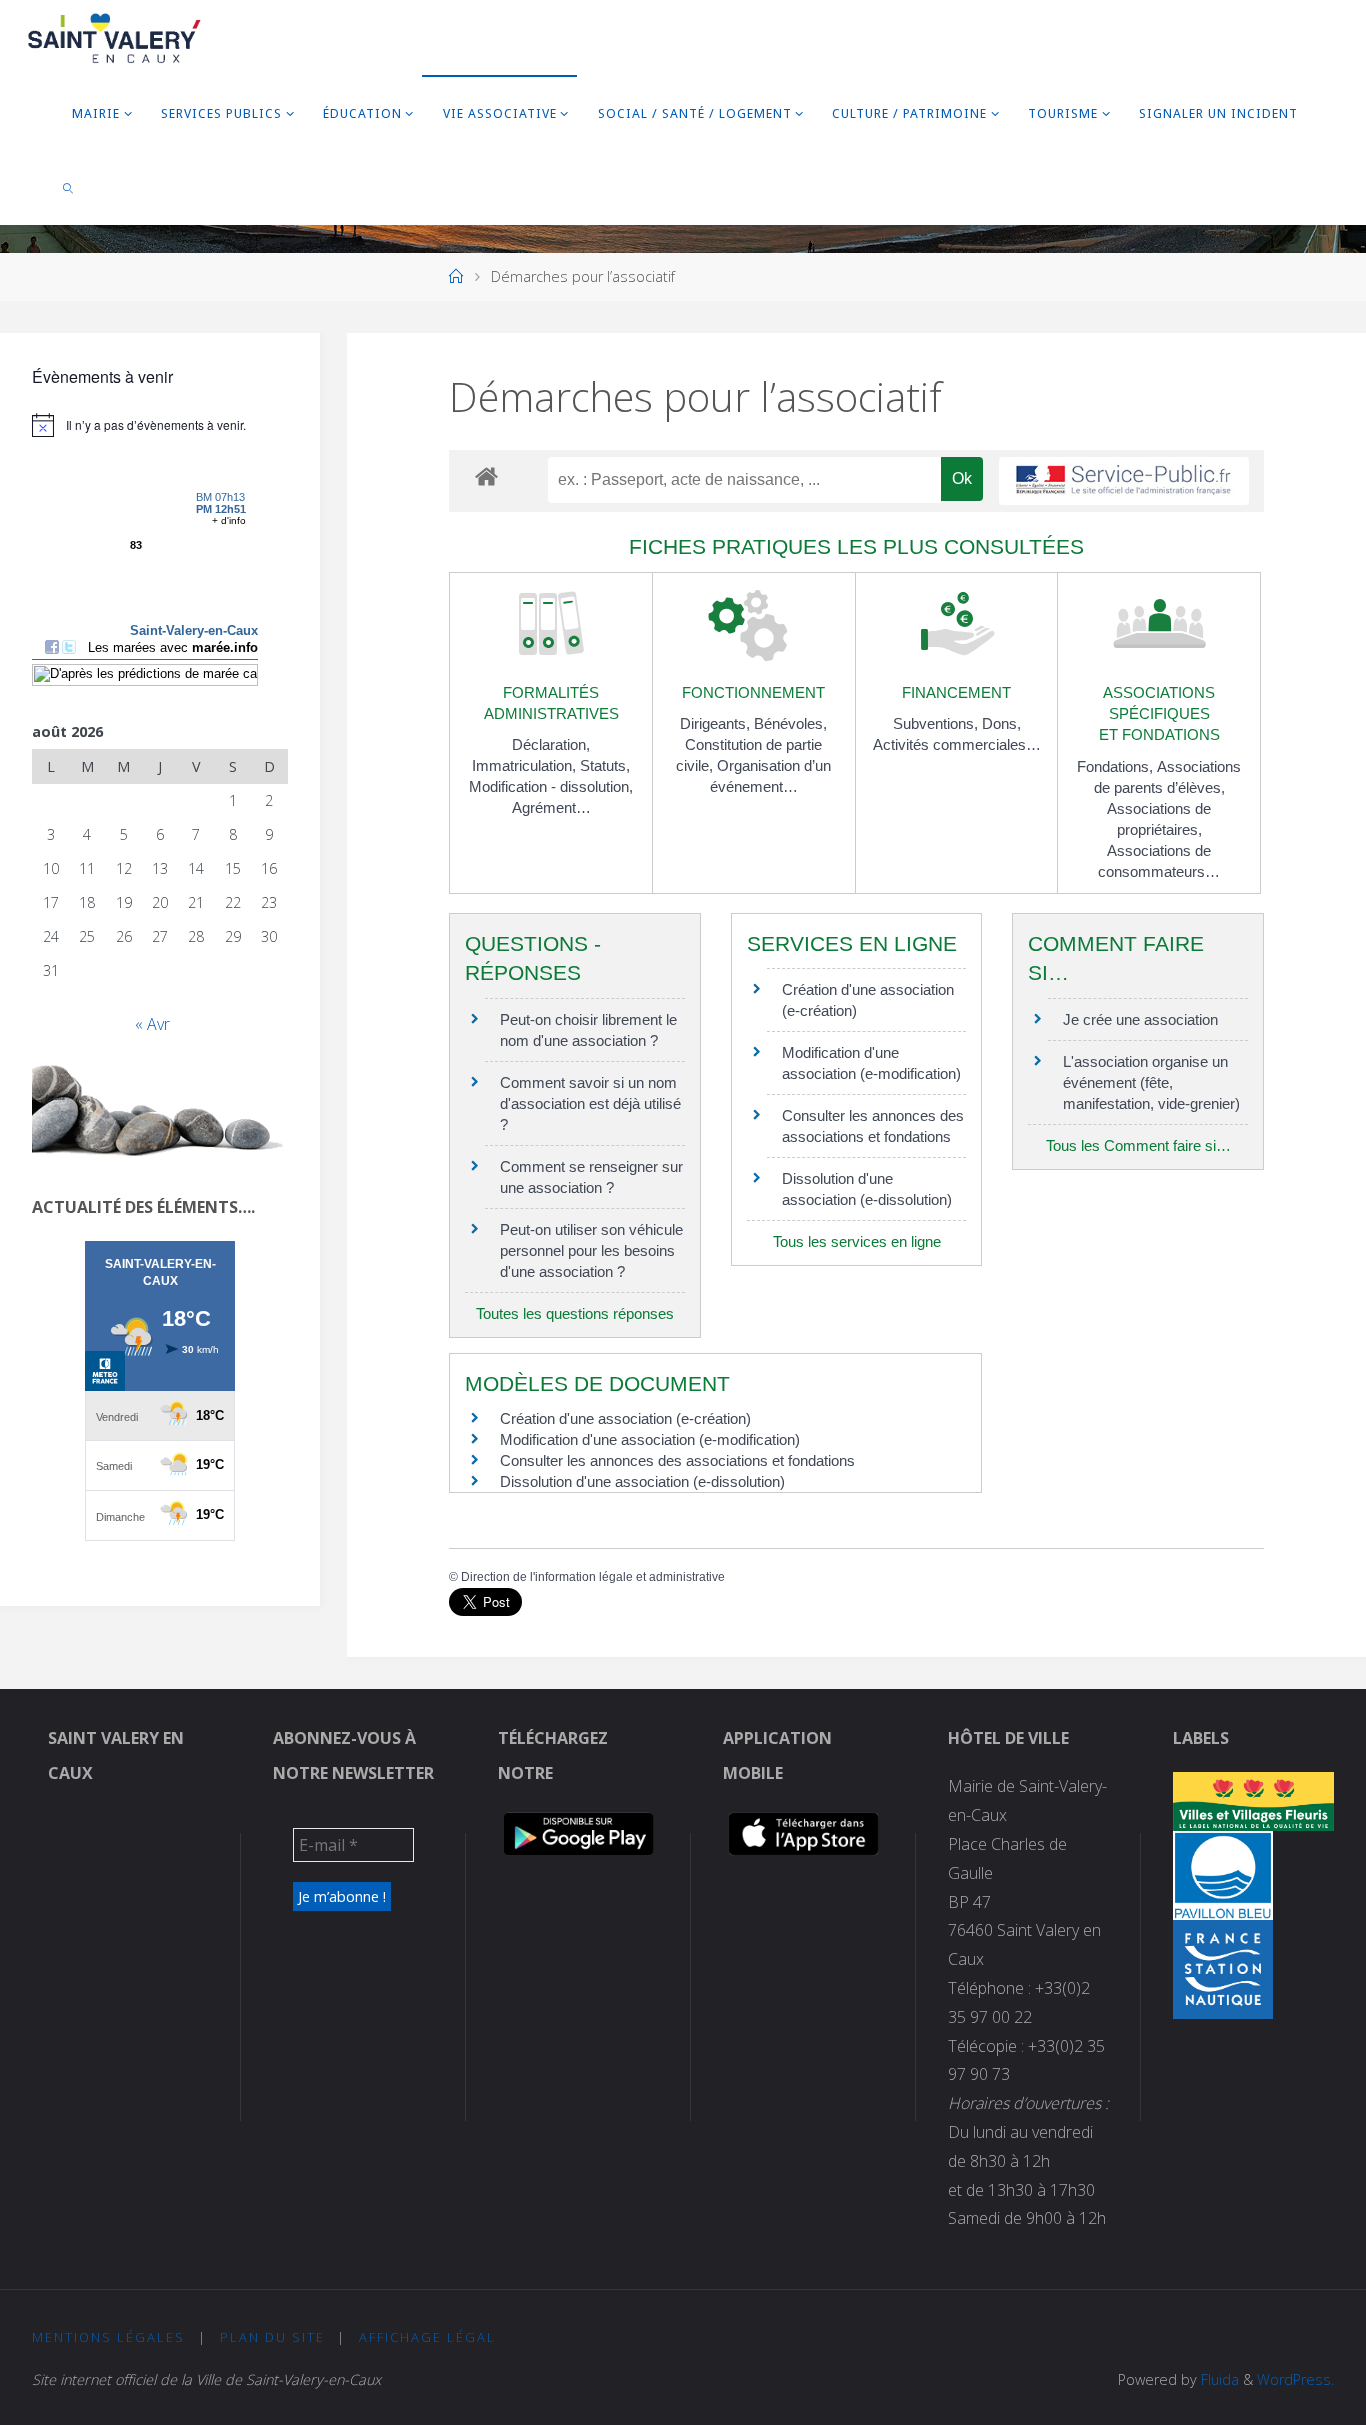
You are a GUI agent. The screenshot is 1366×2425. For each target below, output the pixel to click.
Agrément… (551, 807)
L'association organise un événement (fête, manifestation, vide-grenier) (1151, 1082)
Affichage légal (427, 2337)
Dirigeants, (717, 723)
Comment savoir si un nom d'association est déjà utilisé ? (590, 1103)
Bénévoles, (790, 723)
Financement (956, 692)
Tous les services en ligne (857, 1241)
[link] (68, 187)
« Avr (152, 1024)
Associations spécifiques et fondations (1159, 714)
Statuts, (605, 765)
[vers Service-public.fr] (1124, 481)
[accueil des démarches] (486, 475)
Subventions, (937, 723)
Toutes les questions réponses (575, 1313)
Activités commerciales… (957, 744)
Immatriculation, (526, 765)
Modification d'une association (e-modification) (650, 1439)
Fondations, (1117, 766)
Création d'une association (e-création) (625, 1418)
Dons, (1001, 723)
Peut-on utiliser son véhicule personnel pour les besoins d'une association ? (591, 1250)
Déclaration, (551, 744)
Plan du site (272, 2337)
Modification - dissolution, (551, 786)
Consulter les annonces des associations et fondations (677, 1460)
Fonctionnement (753, 692)
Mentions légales (108, 2337)
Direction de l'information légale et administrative (593, 1577)
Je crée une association (1140, 1019)
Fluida (1218, 2379)
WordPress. (1295, 2379)
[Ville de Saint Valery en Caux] (114, 37)
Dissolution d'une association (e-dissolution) (642, 1481)
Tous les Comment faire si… (1138, 1145)
